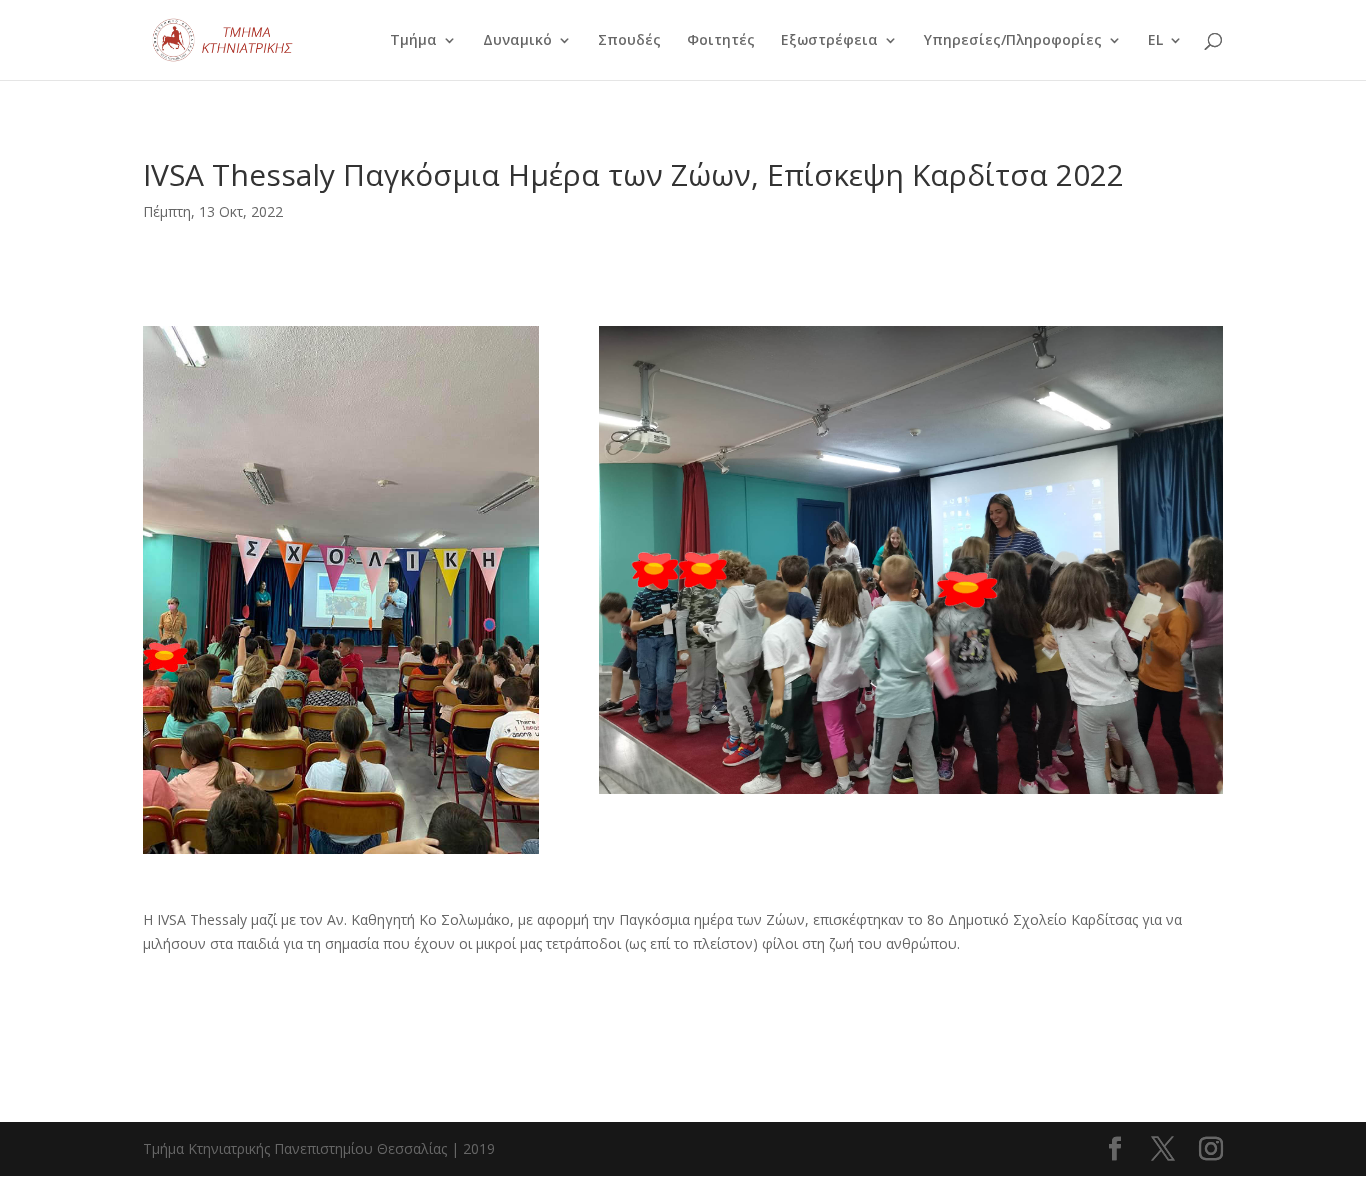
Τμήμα (413, 41)
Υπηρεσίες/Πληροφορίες (1013, 41)
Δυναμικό (517, 41)
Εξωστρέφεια (829, 41)
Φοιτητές (721, 41)
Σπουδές (629, 41)
